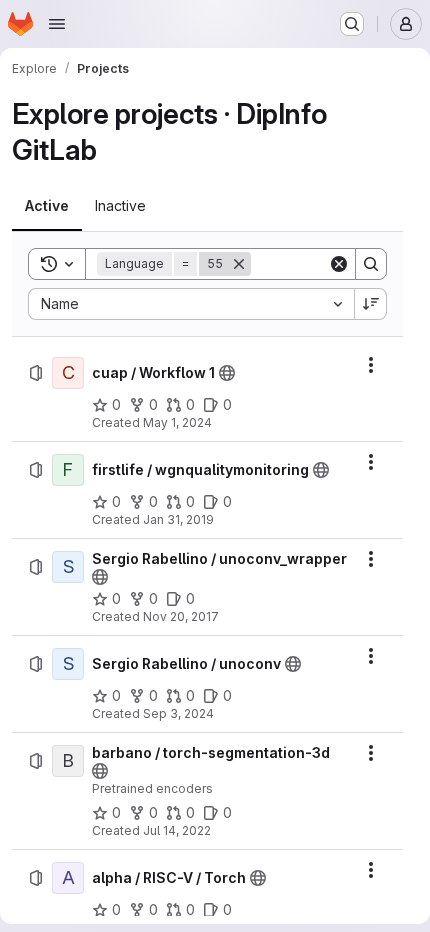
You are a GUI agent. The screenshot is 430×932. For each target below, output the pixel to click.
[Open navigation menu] (57, 24)
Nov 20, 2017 (181, 616)
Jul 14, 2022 (177, 830)
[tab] (47, 206)
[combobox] (191, 304)
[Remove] (239, 264)
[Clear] (339, 264)
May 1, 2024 (177, 422)
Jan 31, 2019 (178, 519)
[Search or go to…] (352, 24)
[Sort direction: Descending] (371, 304)
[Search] (371, 264)
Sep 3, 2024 (178, 713)
